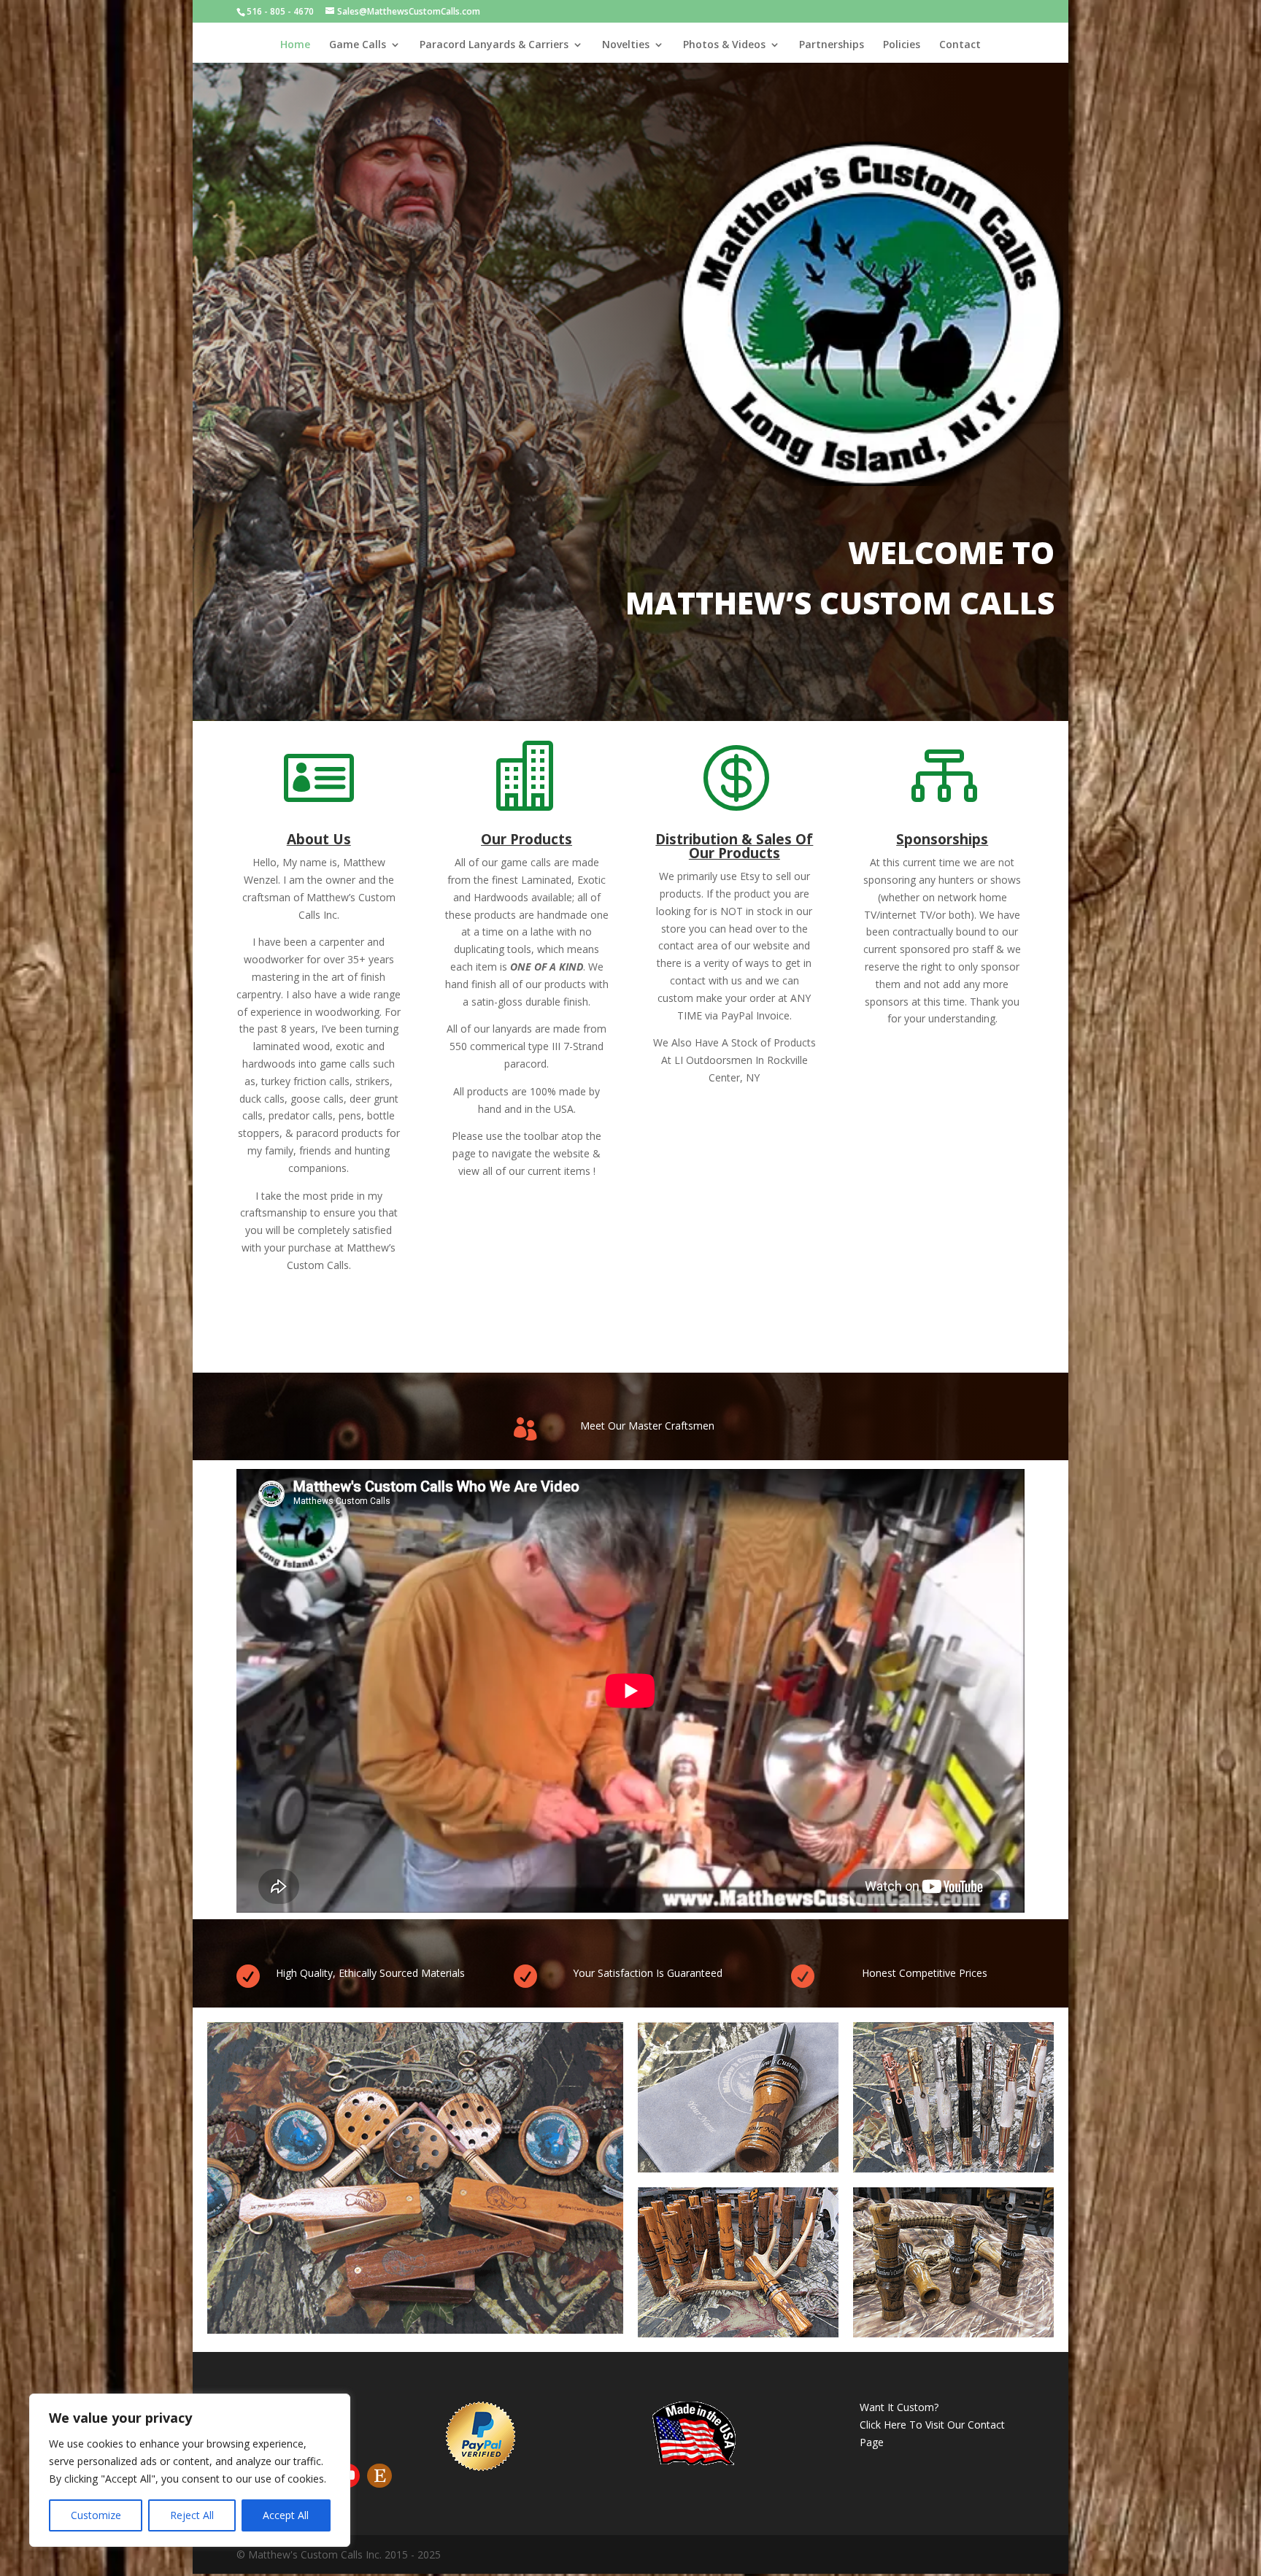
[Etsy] (379, 2476)
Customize (96, 2515)
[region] (190, 2470)
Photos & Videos (724, 45)
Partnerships (832, 45)
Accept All (286, 2515)
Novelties (626, 45)
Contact (960, 45)
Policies (902, 45)
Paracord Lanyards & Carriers (494, 45)
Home (295, 45)
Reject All (192, 2515)
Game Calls (358, 45)
